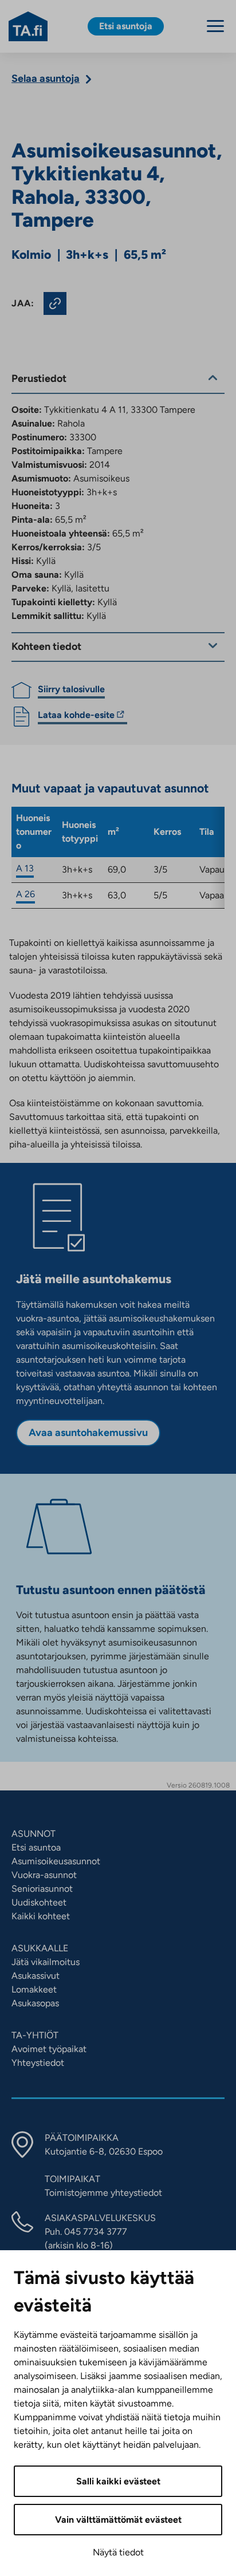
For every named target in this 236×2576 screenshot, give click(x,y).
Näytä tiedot (118, 2552)
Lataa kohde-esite (76, 717)
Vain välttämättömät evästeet (118, 2520)
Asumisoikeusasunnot (56, 1861)
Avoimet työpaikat (49, 2049)
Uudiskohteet (39, 1902)
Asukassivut (36, 1976)
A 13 (25, 868)
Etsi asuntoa (36, 1847)
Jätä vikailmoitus (46, 1962)
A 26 (25, 894)
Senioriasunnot (42, 1889)
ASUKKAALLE (40, 1948)
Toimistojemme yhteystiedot (103, 2193)
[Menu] (215, 26)
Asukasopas (35, 2003)
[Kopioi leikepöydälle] (55, 303)
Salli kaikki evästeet (118, 2481)
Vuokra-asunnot (44, 1875)
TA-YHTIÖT (35, 2035)
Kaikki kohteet (41, 1916)
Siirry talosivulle (71, 689)
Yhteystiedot (38, 2063)
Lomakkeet (34, 1989)
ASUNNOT (34, 1834)
